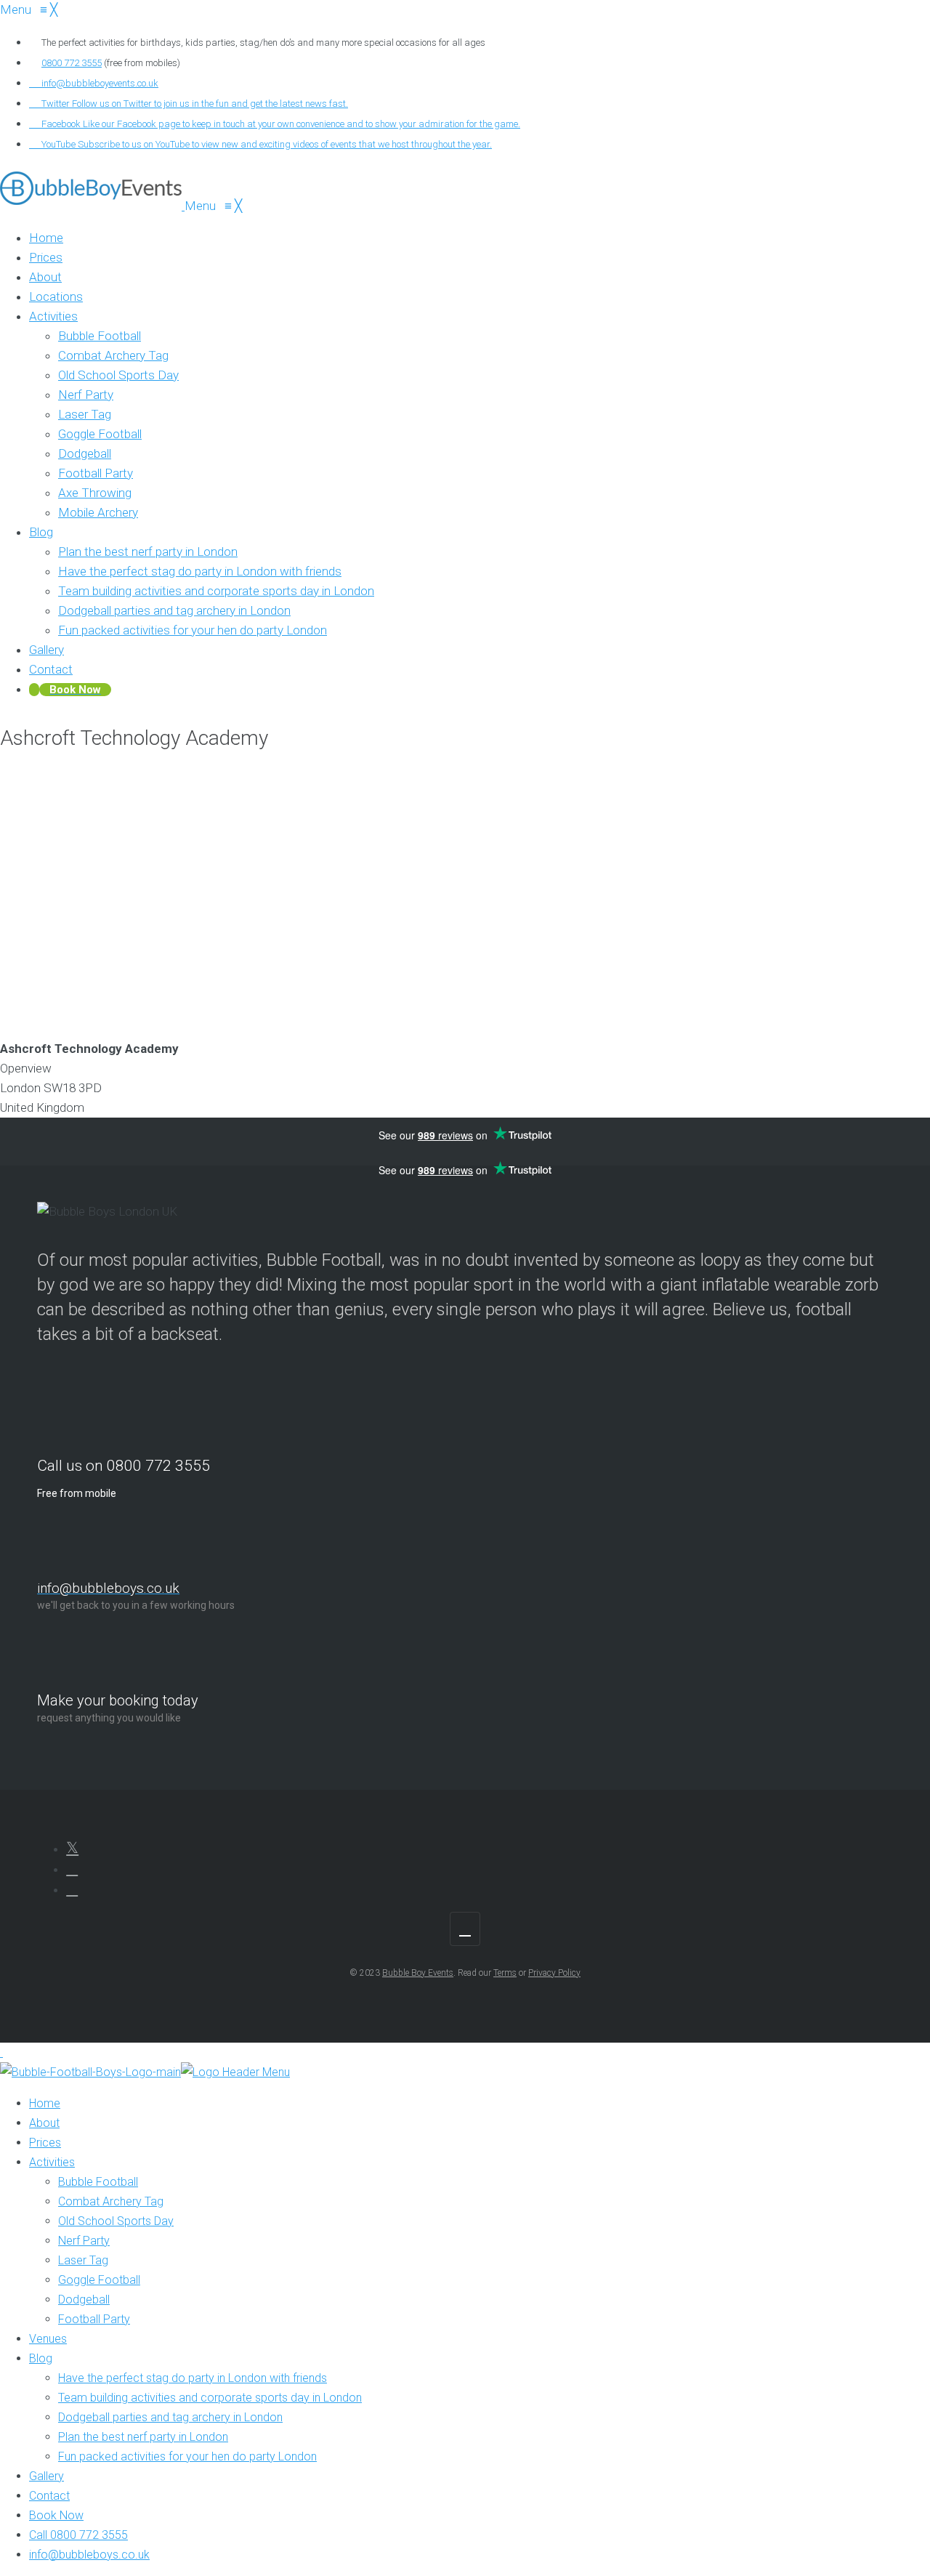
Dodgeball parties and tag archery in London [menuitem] (170, 2417)
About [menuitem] (44, 2123)
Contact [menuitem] (49, 2496)
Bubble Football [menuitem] (98, 2182)
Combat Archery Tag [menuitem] (111, 2201)
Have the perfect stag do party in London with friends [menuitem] (193, 2378)
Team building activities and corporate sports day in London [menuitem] (210, 2398)
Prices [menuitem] (45, 2143)
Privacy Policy (554, 1973)
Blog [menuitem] (41, 2358)
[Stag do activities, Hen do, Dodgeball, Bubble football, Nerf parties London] (92, 206)
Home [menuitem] (45, 2103)
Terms (505, 1973)
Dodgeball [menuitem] (84, 2300)
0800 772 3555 (72, 63)
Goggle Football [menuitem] (99, 2280)
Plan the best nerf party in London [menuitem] (143, 2437)
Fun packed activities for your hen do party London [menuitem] (187, 2456)
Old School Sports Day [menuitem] (116, 2221)
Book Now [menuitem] (56, 2515)
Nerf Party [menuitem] (84, 2241)
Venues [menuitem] (48, 2339)
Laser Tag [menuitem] (83, 2260)
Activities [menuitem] (52, 2162)
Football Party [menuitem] (94, 2319)
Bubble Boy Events (418, 1973)
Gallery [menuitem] (46, 2476)
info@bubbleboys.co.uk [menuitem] (89, 2555)
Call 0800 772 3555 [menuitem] (78, 2535)
